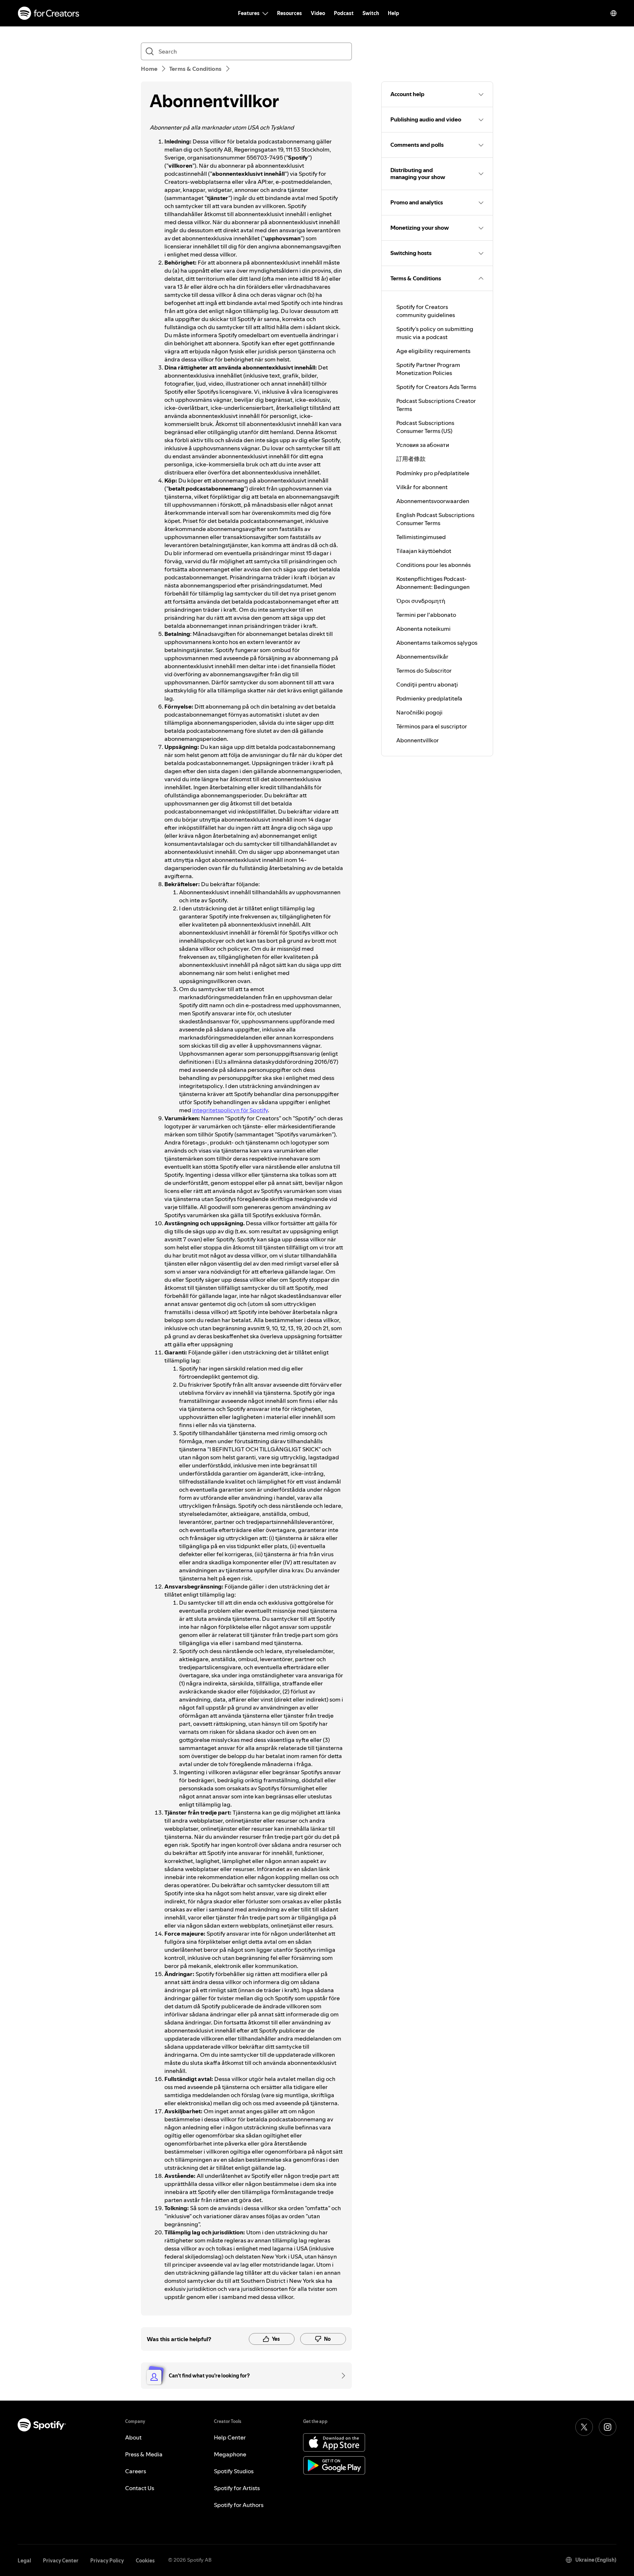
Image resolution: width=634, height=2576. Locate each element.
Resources (289, 13)
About (133, 2437)
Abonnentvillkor (418, 740)
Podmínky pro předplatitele (433, 473)
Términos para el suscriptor (432, 726)
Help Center (230, 2437)
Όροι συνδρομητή (421, 601)
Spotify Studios (234, 2471)
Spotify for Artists (237, 2488)
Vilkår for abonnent (422, 487)
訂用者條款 (411, 459)
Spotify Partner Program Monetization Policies (428, 369)
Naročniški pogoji (419, 712)
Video (318, 13)
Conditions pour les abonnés (433, 565)
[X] (584, 2427)
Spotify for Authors (239, 2505)
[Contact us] (341, 2376)
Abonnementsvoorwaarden (433, 501)
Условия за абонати (423, 445)
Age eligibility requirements (433, 351)
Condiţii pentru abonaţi (427, 684)
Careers (136, 2471)
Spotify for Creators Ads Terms (436, 387)
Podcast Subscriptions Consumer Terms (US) (425, 427)
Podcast (344, 13)
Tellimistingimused (421, 537)
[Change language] (613, 13)
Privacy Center (61, 2561)
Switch (371, 13)
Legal (24, 2561)
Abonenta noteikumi (423, 629)
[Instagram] (608, 2427)
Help (393, 13)
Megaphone (230, 2454)
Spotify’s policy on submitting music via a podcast (435, 333)
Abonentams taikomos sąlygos (437, 643)
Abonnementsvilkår (422, 656)
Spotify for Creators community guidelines (426, 311)
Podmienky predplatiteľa (429, 698)
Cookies (145, 2561)
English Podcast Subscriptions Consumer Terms (435, 519)
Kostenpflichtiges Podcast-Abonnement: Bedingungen (433, 583)
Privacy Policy (107, 2561)
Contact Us (140, 2488)
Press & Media (144, 2454)
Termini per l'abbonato (426, 615)
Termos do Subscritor (424, 670)
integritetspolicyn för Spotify (230, 1110)
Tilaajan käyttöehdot (424, 551)
